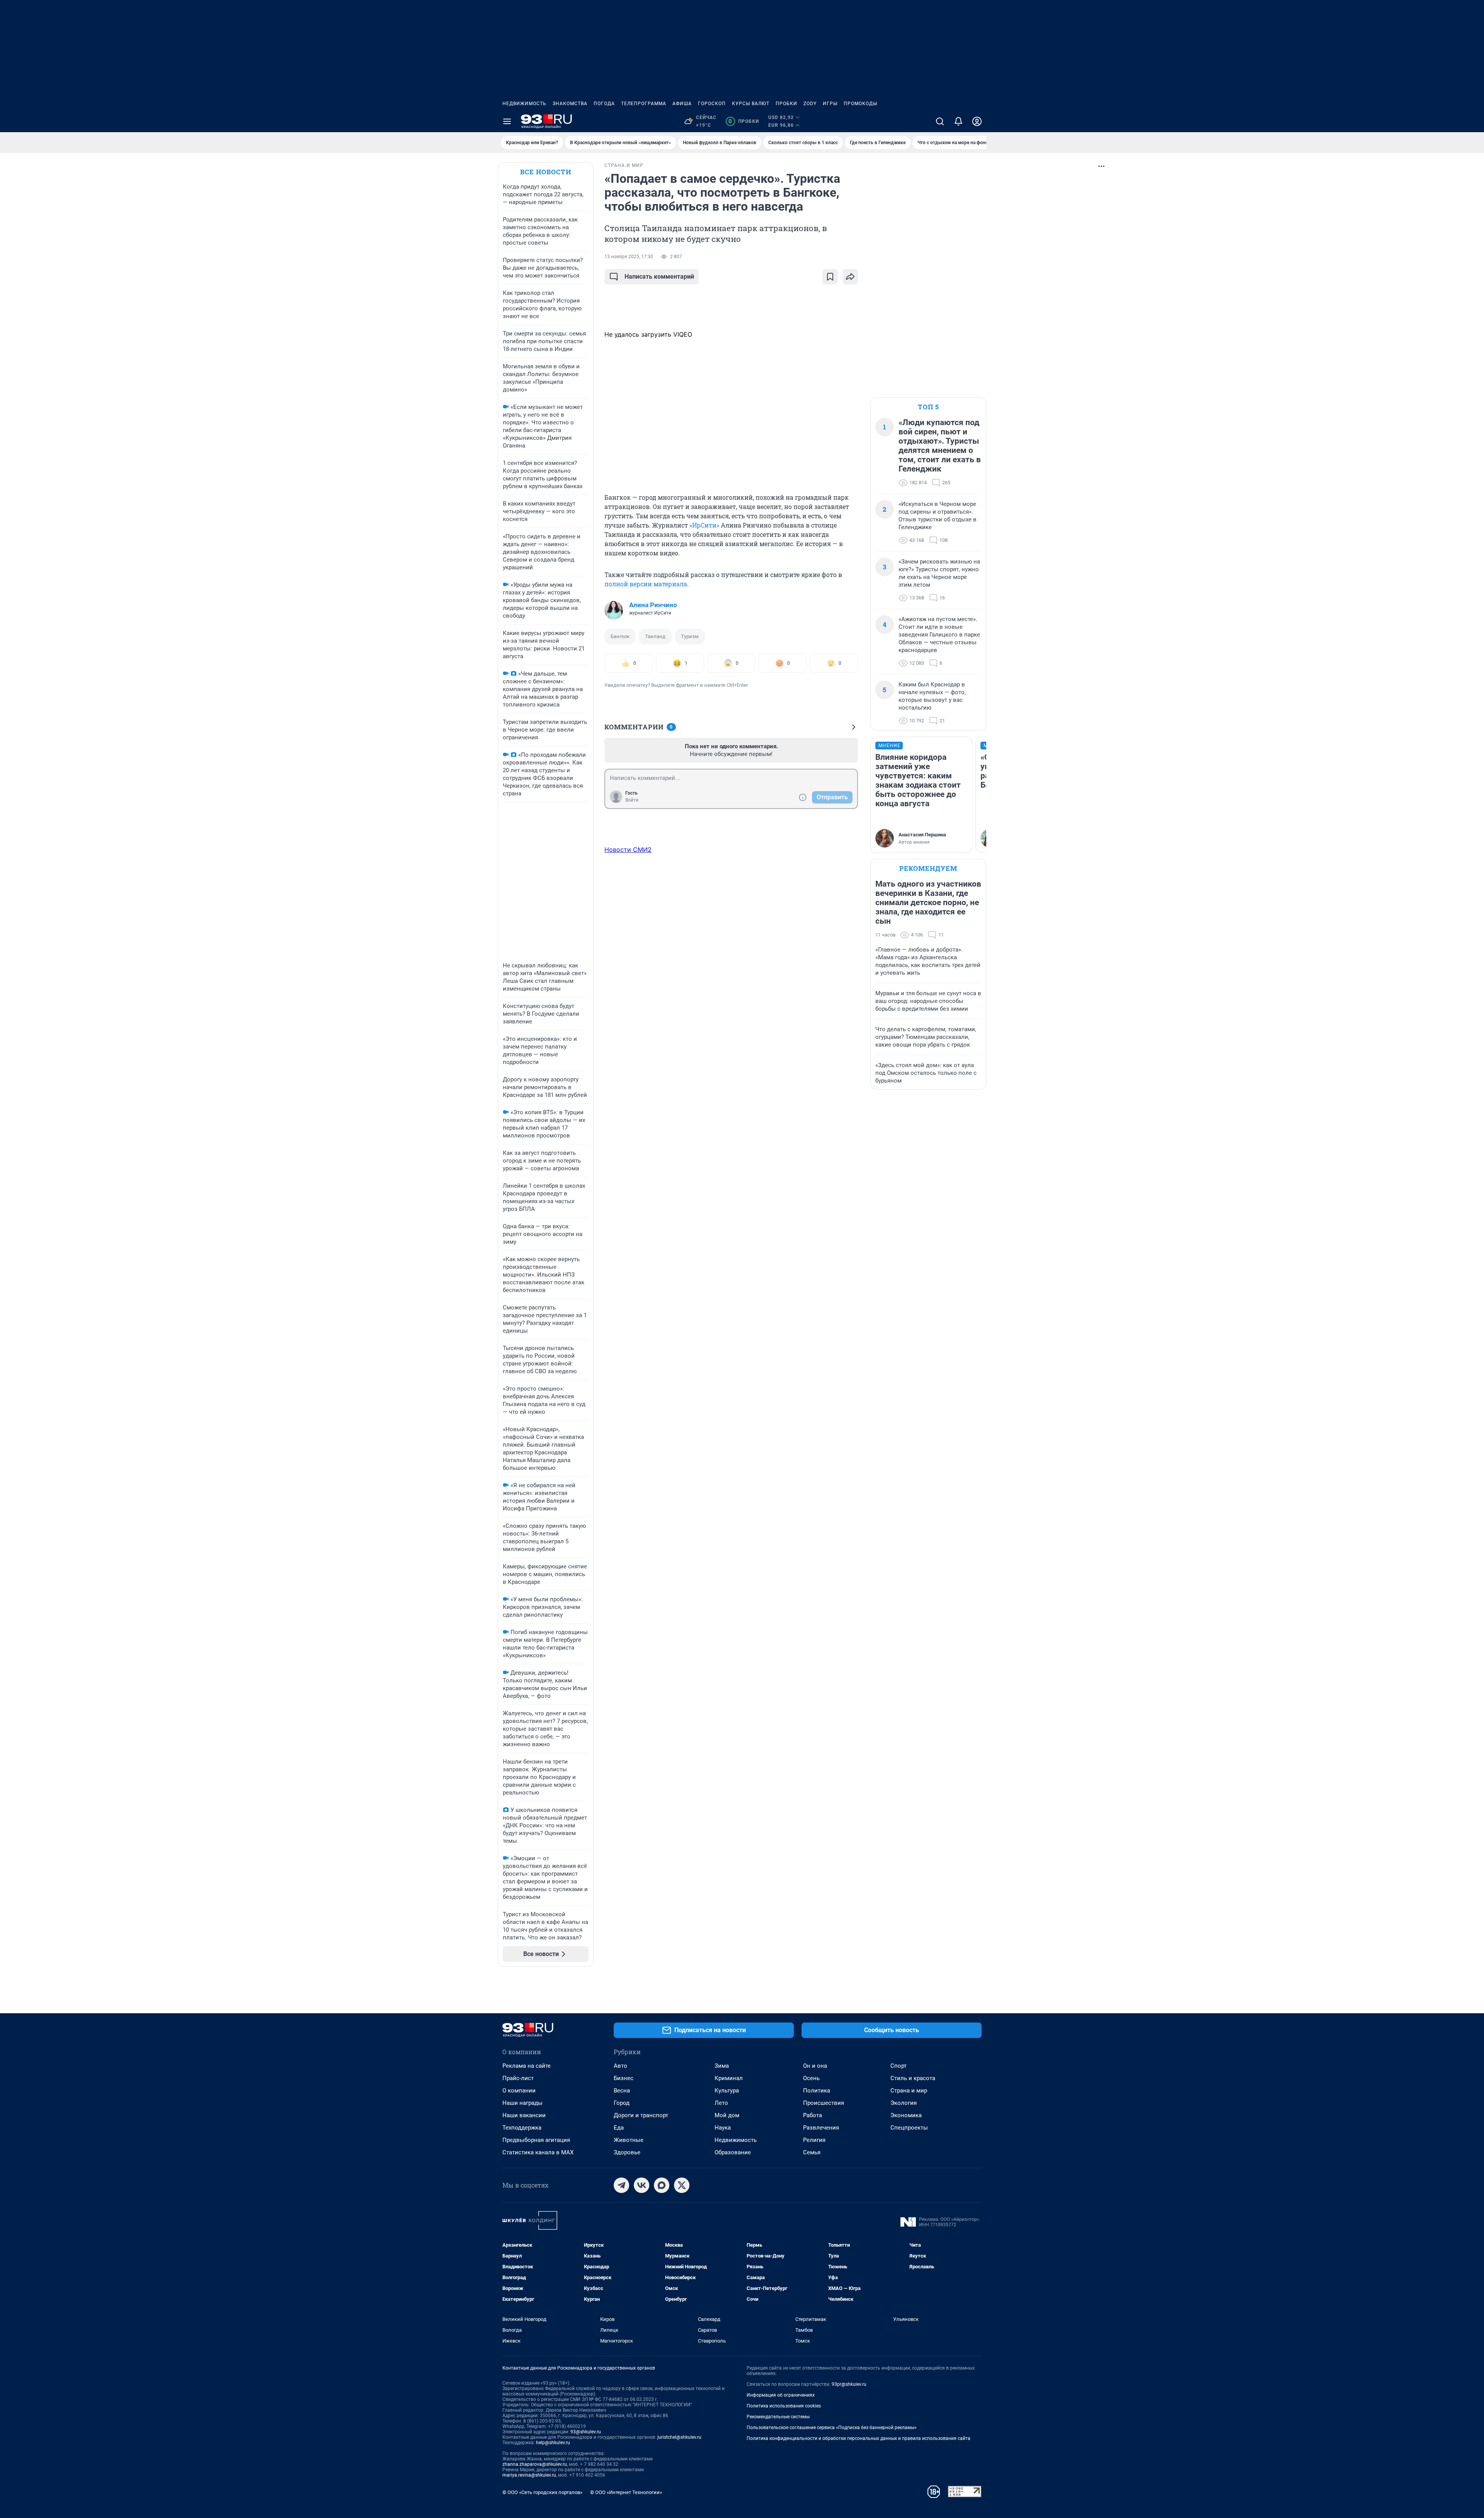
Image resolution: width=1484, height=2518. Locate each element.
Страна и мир (909, 2091)
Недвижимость (524, 104)
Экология (904, 2103)
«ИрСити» (704, 525)
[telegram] (621, 2185)
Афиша (682, 104)
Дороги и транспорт (641, 2115)
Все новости (546, 172)
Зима (722, 2066)
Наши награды (522, 2103)
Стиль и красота (913, 2078)
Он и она (815, 2066)
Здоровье (627, 2152)
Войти (632, 800)
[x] (682, 2185)
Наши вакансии (524, 2115)
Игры (830, 104)
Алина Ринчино (653, 605)
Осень (811, 2078)
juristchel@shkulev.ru (679, 2437)
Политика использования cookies (784, 2406)
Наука (723, 2128)
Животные (629, 2140)
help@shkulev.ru (553, 2443)
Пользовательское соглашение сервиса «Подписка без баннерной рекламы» (832, 2428)
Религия (814, 2140)
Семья (812, 2152)
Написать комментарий (659, 277)
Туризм (690, 636)
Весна (622, 2091)
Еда (619, 2128)
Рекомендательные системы (778, 2417)
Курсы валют (751, 104)
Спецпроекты (909, 2128)
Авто (620, 2066)
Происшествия (824, 2103)
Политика (817, 2091)
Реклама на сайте (527, 2066)
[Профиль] (977, 121)
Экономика (906, 2115)
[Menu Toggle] (507, 121)
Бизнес (624, 2078)
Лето (721, 2103)
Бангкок (620, 636)
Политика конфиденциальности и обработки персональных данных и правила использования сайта (859, 2438)
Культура (727, 2091)
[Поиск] (940, 121)
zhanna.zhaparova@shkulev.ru (535, 2464)
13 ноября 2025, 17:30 (629, 257)
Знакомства (570, 104)
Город (622, 2103)
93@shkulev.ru (586, 2432)
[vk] (642, 2185)
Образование (733, 2152)
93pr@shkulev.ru (849, 2384)
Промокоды (860, 104)
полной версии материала (646, 584)
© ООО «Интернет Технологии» (626, 2492)
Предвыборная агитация (536, 2140)
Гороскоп (712, 104)
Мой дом (727, 2115)
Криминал (729, 2078)
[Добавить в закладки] (830, 277)
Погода (604, 104)
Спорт (899, 2066)
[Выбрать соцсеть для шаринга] (850, 277)
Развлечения (821, 2128)
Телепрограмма (644, 104)
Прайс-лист (518, 2078)
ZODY (810, 104)
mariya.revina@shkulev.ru (529, 2475)
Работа (813, 2115)
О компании (519, 2091)
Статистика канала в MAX (538, 2152)
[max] (662, 2185)
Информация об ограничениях (781, 2395)
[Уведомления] (958, 121)
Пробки (786, 104)
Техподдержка (522, 2128)
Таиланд (655, 636)
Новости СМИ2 (628, 850)
